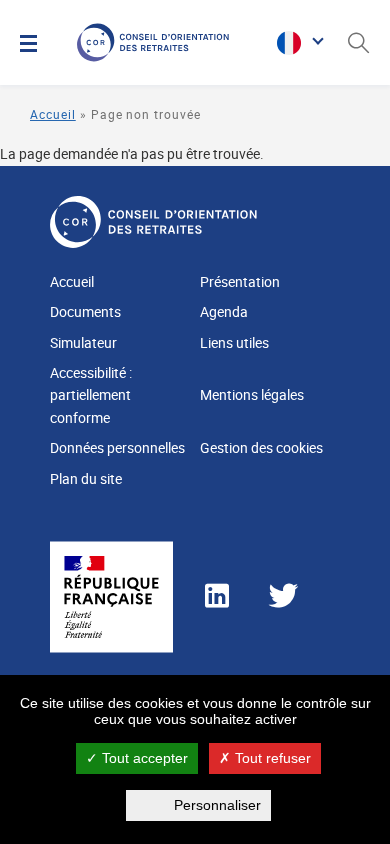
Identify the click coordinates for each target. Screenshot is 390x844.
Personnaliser (217, 805)
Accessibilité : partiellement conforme (91, 395)
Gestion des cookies (261, 447)
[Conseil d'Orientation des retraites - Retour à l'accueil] (172, 42)
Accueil (53, 114)
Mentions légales (252, 394)
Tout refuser (271, 758)
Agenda (224, 311)
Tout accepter (143, 758)
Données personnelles (117, 447)
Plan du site (86, 478)
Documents (85, 311)
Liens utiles (234, 342)
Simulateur (83, 342)
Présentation (240, 281)
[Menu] (28, 43)
